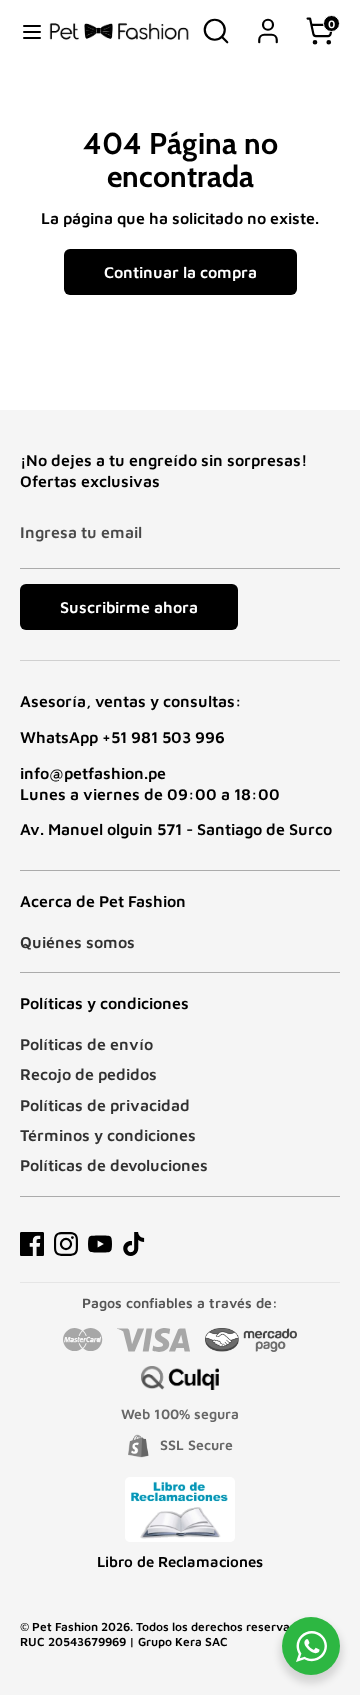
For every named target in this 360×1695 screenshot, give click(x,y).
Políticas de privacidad (105, 1105)
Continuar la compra (180, 272)
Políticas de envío (86, 1044)
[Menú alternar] (25, 31)
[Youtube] (100, 1244)
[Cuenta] (268, 21)
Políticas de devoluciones (114, 1165)
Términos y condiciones (108, 1135)
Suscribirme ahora (129, 607)
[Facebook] (32, 1244)
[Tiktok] (134, 1244)
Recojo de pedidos (88, 1074)
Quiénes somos (77, 942)
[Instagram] (66, 1244)
